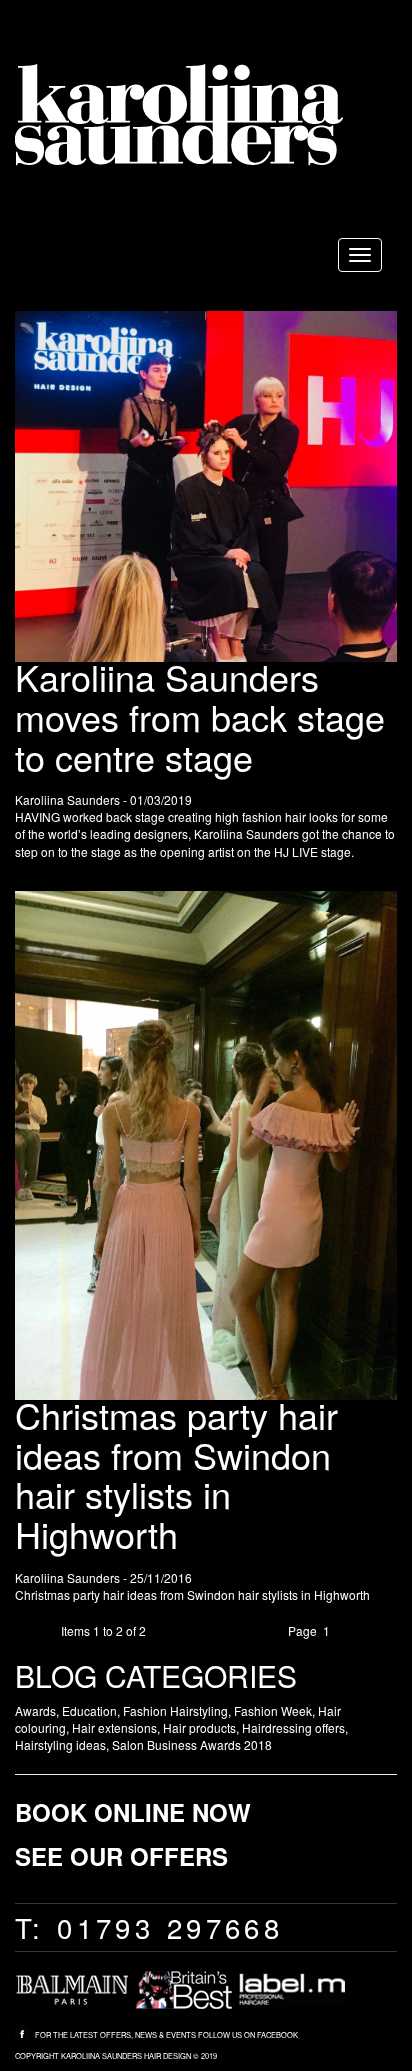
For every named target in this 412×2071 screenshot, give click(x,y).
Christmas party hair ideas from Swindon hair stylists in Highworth (176, 1474)
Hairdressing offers (293, 1727)
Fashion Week (273, 1710)
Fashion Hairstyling (175, 1710)
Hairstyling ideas (60, 1744)
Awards (35, 1710)
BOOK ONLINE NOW (133, 1812)
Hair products (199, 1727)
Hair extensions (114, 1727)
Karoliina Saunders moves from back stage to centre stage (200, 716)
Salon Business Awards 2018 (192, 1744)
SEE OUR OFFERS (121, 1856)
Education (89, 1710)
